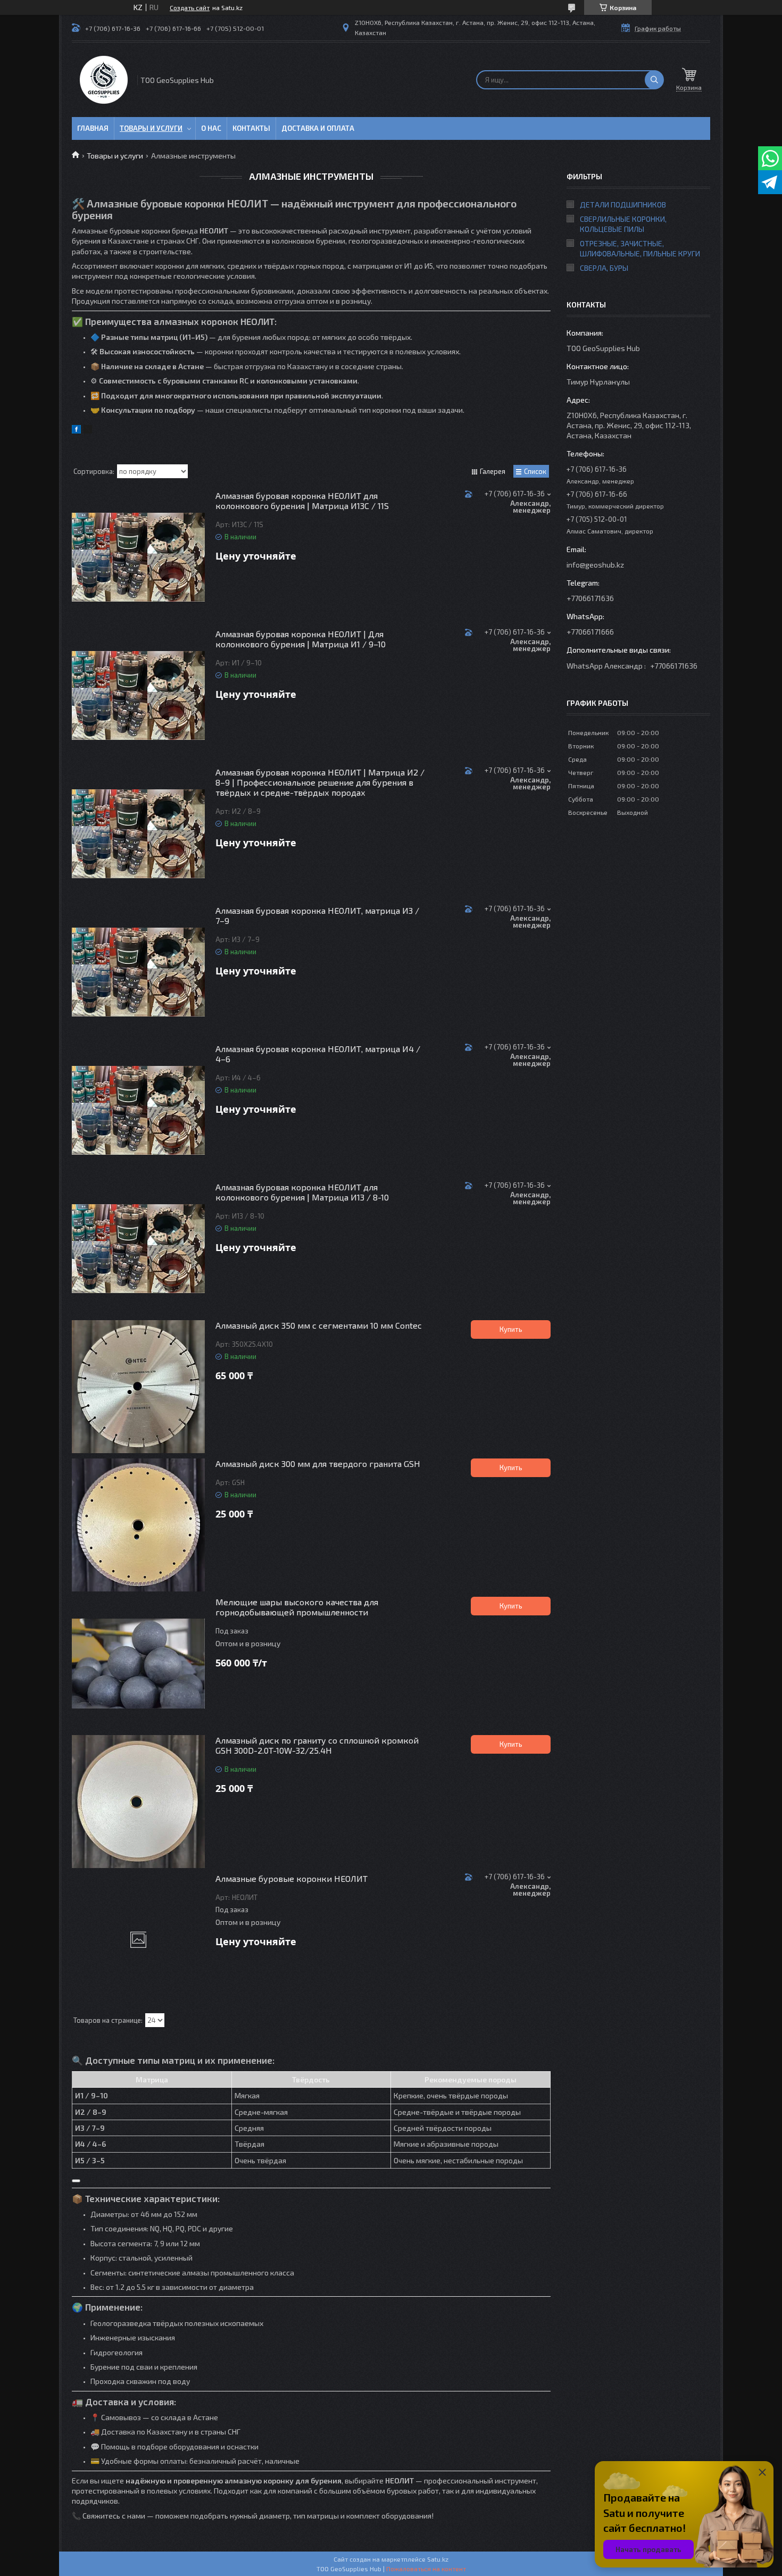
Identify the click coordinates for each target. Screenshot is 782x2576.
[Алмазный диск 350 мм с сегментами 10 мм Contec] (138, 1387)
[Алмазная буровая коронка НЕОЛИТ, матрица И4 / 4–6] (138, 1110)
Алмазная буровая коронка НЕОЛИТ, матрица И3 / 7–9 (317, 915)
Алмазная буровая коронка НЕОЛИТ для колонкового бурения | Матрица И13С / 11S (302, 501)
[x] (88, 431)
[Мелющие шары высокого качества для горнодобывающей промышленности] (138, 1663)
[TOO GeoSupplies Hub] (104, 80)
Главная (93, 128)
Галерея (493, 471)
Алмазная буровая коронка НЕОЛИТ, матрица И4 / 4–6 (318, 1054)
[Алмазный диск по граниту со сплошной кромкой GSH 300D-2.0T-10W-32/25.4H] (138, 1802)
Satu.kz (438, 2559)
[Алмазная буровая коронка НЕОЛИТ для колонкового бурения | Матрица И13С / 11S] (138, 557)
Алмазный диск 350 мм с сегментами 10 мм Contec (319, 1325)
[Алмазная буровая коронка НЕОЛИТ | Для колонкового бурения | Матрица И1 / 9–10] (138, 695)
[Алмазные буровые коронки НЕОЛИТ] (138, 1940)
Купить (511, 1329)
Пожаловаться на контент (426, 2569)
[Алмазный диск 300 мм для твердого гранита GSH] (138, 1525)
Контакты (251, 128)
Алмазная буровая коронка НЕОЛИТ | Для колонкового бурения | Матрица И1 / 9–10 (301, 639)
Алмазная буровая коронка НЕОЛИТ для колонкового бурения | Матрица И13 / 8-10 (302, 1192)
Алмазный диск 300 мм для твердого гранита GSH (318, 1464)
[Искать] (654, 80)
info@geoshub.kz (595, 565)
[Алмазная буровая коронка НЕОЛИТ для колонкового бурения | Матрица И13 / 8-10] (138, 1248)
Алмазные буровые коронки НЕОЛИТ (292, 1878)
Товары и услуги (151, 128)
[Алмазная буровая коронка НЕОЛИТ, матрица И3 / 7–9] (138, 972)
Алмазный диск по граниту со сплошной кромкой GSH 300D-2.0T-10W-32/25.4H (317, 1745)
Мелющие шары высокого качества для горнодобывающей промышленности (297, 1607)
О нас (211, 128)
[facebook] (76, 431)
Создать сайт (190, 7)
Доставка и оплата (318, 128)
